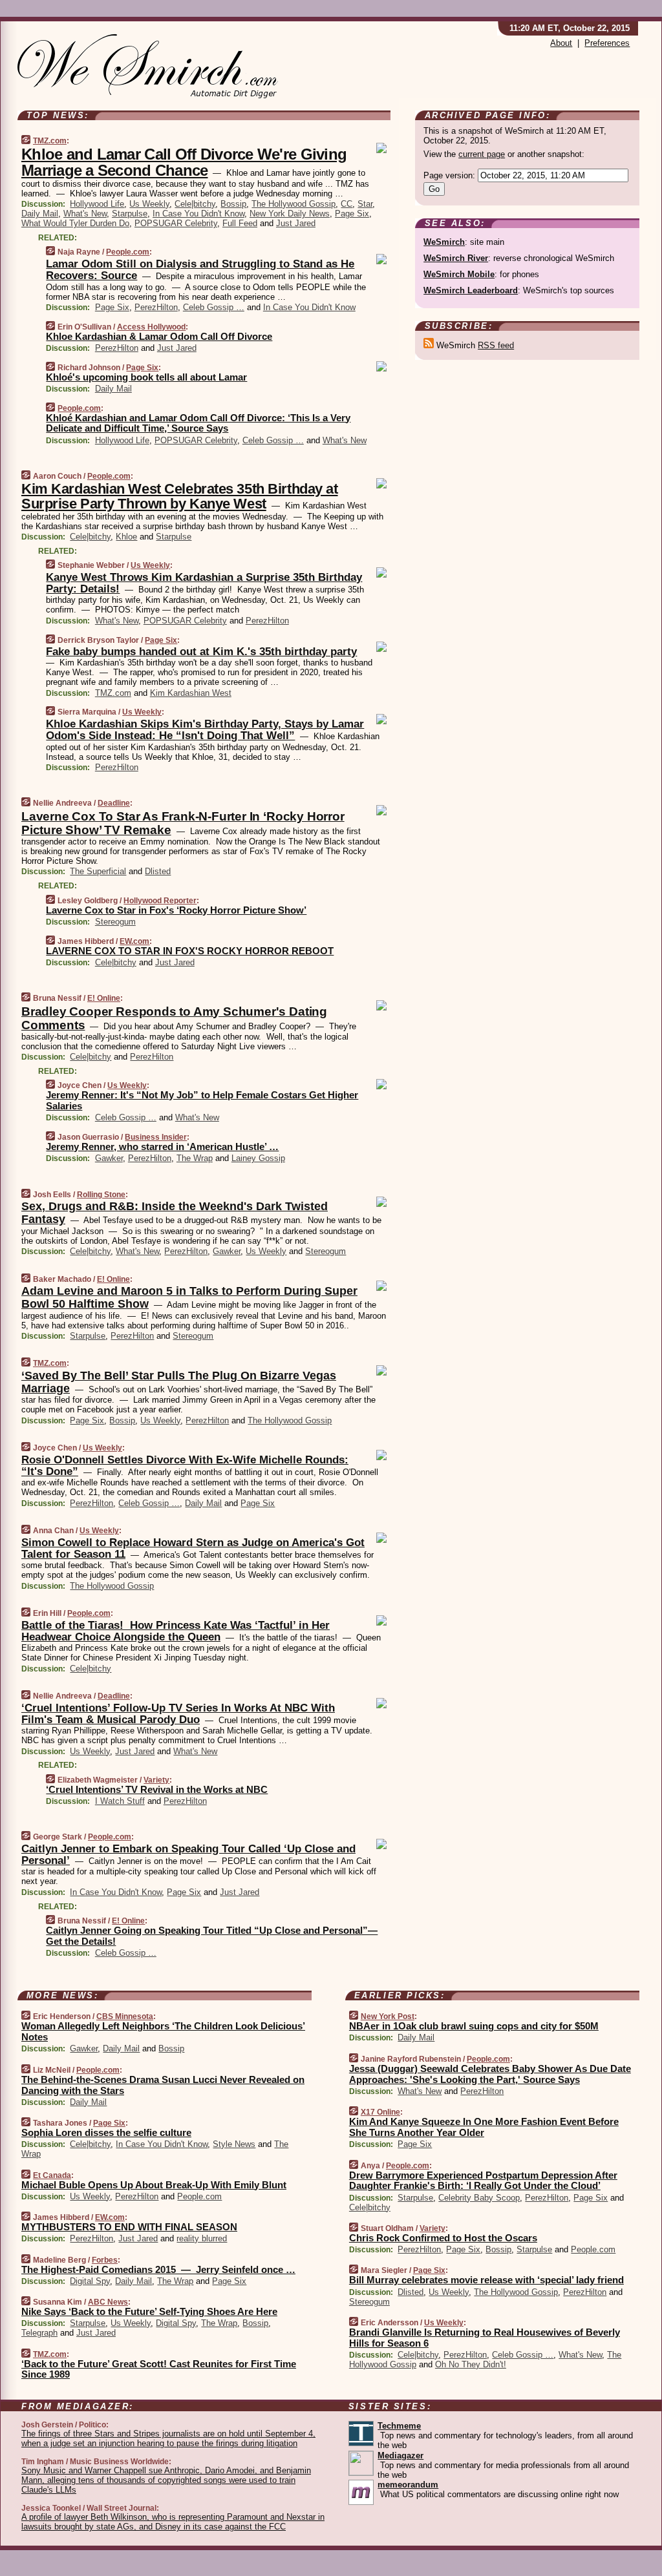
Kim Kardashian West (191, 693)
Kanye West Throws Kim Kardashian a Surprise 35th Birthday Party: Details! (204, 583)
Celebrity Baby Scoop (479, 2198)
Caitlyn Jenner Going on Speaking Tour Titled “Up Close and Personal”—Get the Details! (212, 1936)
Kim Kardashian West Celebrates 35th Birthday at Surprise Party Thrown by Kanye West (180, 496)
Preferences (607, 43)
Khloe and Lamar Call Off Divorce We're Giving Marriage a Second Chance (184, 162)
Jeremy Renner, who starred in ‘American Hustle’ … (162, 1147)
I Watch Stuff (120, 1801)
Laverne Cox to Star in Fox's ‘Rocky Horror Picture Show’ (176, 910)
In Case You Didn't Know (198, 214)
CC (347, 204)
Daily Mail (40, 214)
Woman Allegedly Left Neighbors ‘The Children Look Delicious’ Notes (163, 2031)
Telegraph (39, 2333)
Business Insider (156, 1137)
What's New (85, 214)
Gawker (109, 1158)
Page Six (352, 214)
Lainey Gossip (258, 1158)
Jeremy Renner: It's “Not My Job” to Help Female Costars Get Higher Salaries (202, 1100)
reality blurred (202, 2238)
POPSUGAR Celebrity (176, 223)
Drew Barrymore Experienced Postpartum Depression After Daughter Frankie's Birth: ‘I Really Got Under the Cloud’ (483, 2181)
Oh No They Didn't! (471, 2364)
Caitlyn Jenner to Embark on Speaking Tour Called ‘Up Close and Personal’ (188, 1855)
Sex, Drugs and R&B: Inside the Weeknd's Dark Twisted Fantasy (175, 1213)
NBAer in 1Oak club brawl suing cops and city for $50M (474, 2026)
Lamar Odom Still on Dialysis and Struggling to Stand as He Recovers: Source (200, 270)
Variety (156, 1780)
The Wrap (195, 1158)
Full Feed (240, 223)
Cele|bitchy (195, 204)
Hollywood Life (97, 204)
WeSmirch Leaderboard (471, 290)
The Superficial (98, 871)
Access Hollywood (151, 327)
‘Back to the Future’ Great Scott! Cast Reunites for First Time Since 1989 (159, 2369)
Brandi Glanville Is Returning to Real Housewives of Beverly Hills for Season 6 (485, 2338)
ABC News (108, 2302)
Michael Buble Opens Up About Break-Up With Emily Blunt (154, 2185)
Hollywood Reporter (160, 901)
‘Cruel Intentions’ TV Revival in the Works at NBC (157, 1789)
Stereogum (115, 922)
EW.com (134, 941)
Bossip (233, 204)
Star (365, 204)
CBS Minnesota (125, 2016)
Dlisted (158, 871)
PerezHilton (156, 307)
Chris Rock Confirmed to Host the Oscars (443, 2238)
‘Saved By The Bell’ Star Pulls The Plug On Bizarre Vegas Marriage (179, 1382)
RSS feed (496, 345)
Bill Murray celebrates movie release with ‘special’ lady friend (486, 2280)
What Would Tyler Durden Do (75, 223)
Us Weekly (149, 204)
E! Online (104, 998)
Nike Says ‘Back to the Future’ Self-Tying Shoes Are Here (149, 2311)
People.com (128, 252)
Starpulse (130, 214)
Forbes (105, 2260)
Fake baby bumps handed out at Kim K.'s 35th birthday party (201, 652)
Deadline (114, 803)
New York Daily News (290, 214)
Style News (234, 2144)
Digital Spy (90, 2281)
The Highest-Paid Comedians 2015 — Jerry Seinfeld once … (158, 2269)
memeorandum (408, 2485)
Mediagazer (400, 2456)
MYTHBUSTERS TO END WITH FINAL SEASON (129, 2227)
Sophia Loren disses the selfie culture (106, 2132)
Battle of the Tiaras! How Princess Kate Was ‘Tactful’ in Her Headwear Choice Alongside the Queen (176, 1631)
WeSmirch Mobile (459, 274)
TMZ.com (50, 141)
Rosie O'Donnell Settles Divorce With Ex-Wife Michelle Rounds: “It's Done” (185, 1466)
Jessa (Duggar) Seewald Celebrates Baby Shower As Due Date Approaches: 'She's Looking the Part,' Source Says (490, 2074)
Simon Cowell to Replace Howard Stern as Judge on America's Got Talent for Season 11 (193, 1548)
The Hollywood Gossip (294, 204)
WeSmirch (444, 242)
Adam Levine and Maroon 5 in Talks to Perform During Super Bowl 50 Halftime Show (189, 1297)
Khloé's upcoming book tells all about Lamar (146, 377)
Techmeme (399, 2426)
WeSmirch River (456, 258)
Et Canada (52, 2175)
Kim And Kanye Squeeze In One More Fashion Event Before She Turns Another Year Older (484, 2127)
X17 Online (380, 2112)
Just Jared (296, 223)
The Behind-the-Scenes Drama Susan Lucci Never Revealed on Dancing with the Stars (163, 2085)
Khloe (126, 537)
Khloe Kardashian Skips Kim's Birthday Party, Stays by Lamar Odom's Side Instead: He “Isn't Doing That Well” (205, 730)
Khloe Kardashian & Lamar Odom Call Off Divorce (159, 336)
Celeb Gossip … (214, 307)
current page (482, 154)
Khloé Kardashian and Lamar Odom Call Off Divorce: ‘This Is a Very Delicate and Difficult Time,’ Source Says (198, 423)
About (561, 43)
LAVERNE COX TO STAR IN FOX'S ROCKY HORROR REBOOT (190, 951)
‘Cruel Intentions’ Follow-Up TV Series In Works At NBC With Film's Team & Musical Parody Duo (178, 1714)
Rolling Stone (101, 1195)
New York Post (388, 2016)
